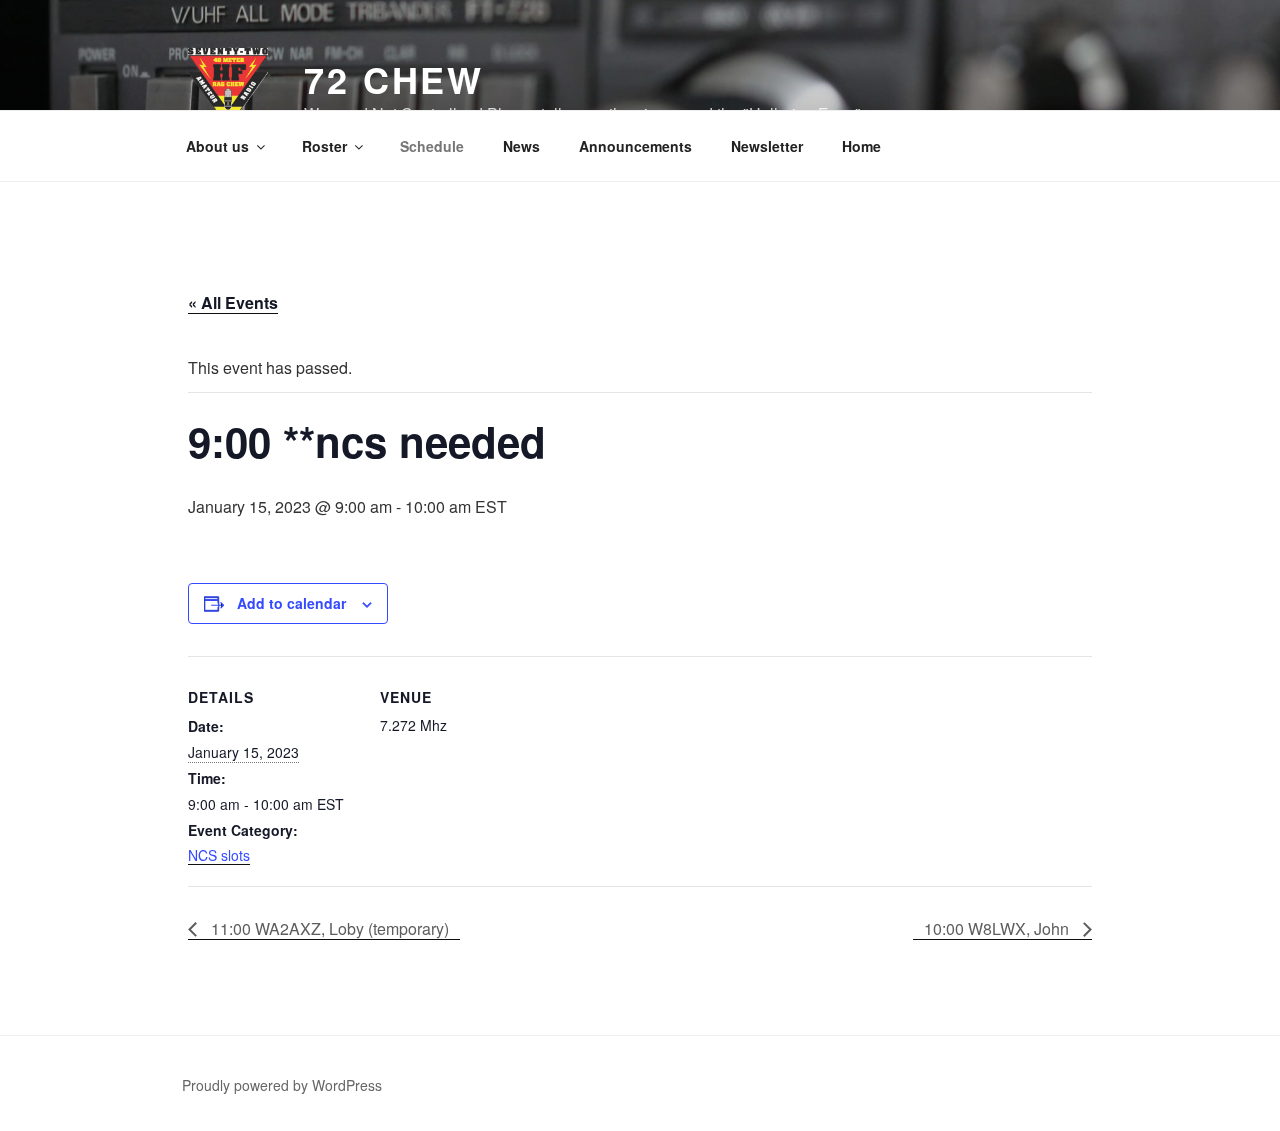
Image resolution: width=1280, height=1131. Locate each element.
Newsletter (767, 146)
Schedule (432, 146)
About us (217, 146)
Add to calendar (291, 603)
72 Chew (394, 79)
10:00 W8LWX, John (998, 928)
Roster (324, 146)
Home (861, 146)
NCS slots (219, 855)
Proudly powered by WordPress (282, 1085)
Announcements (635, 146)
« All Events (233, 302)
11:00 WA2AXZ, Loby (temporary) (328, 928)
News (521, 146)
